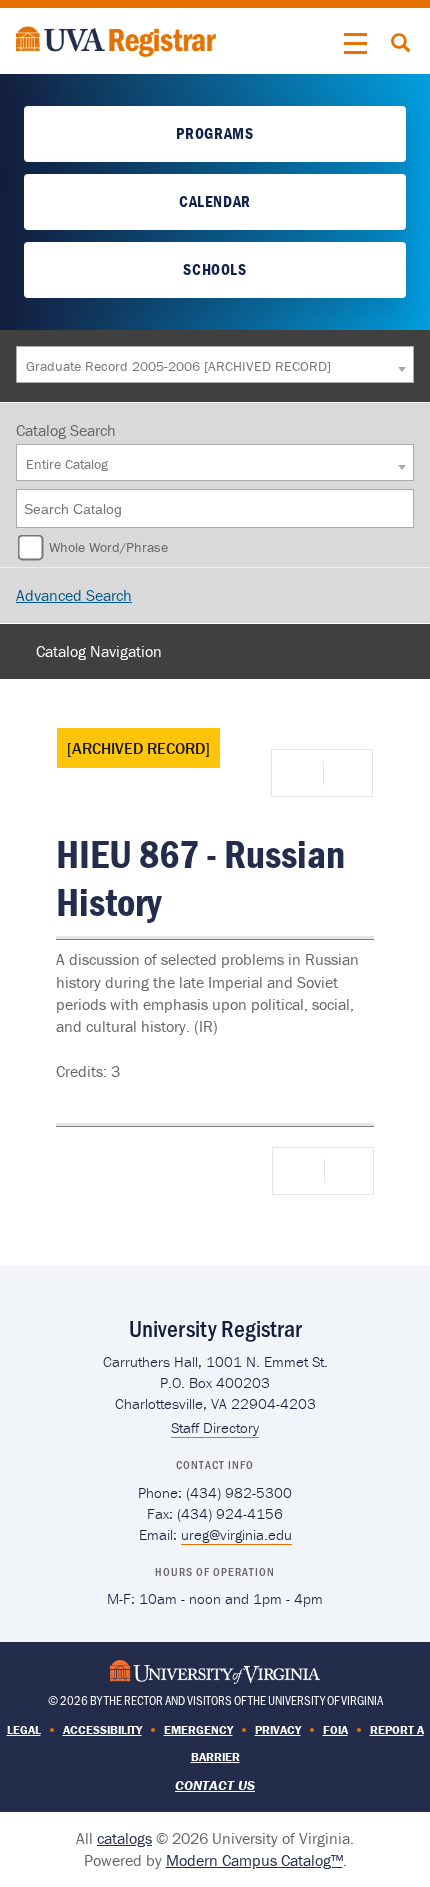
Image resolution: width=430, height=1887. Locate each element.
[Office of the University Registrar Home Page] (116, 39)
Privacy (278, 1729)
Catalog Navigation (99, 651)
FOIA (335, 1729)
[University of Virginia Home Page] (215, 1669)
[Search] (400, 508)
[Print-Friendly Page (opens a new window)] (301, 773)
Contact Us (215, 1785)
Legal (24, 1729)
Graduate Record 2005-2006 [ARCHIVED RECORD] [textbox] (178, 366)
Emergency (198, 1729)
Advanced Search (74, 595)
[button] (356, 44)
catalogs (124, 1838)
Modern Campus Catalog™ (254, 1860)
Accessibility (102, 1729)
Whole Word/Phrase (108, 547)
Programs (214, 133)
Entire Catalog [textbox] (67, 464)
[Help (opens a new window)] (346, 773)
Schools (214, 269)
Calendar (215, 201)
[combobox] (215, 364)
